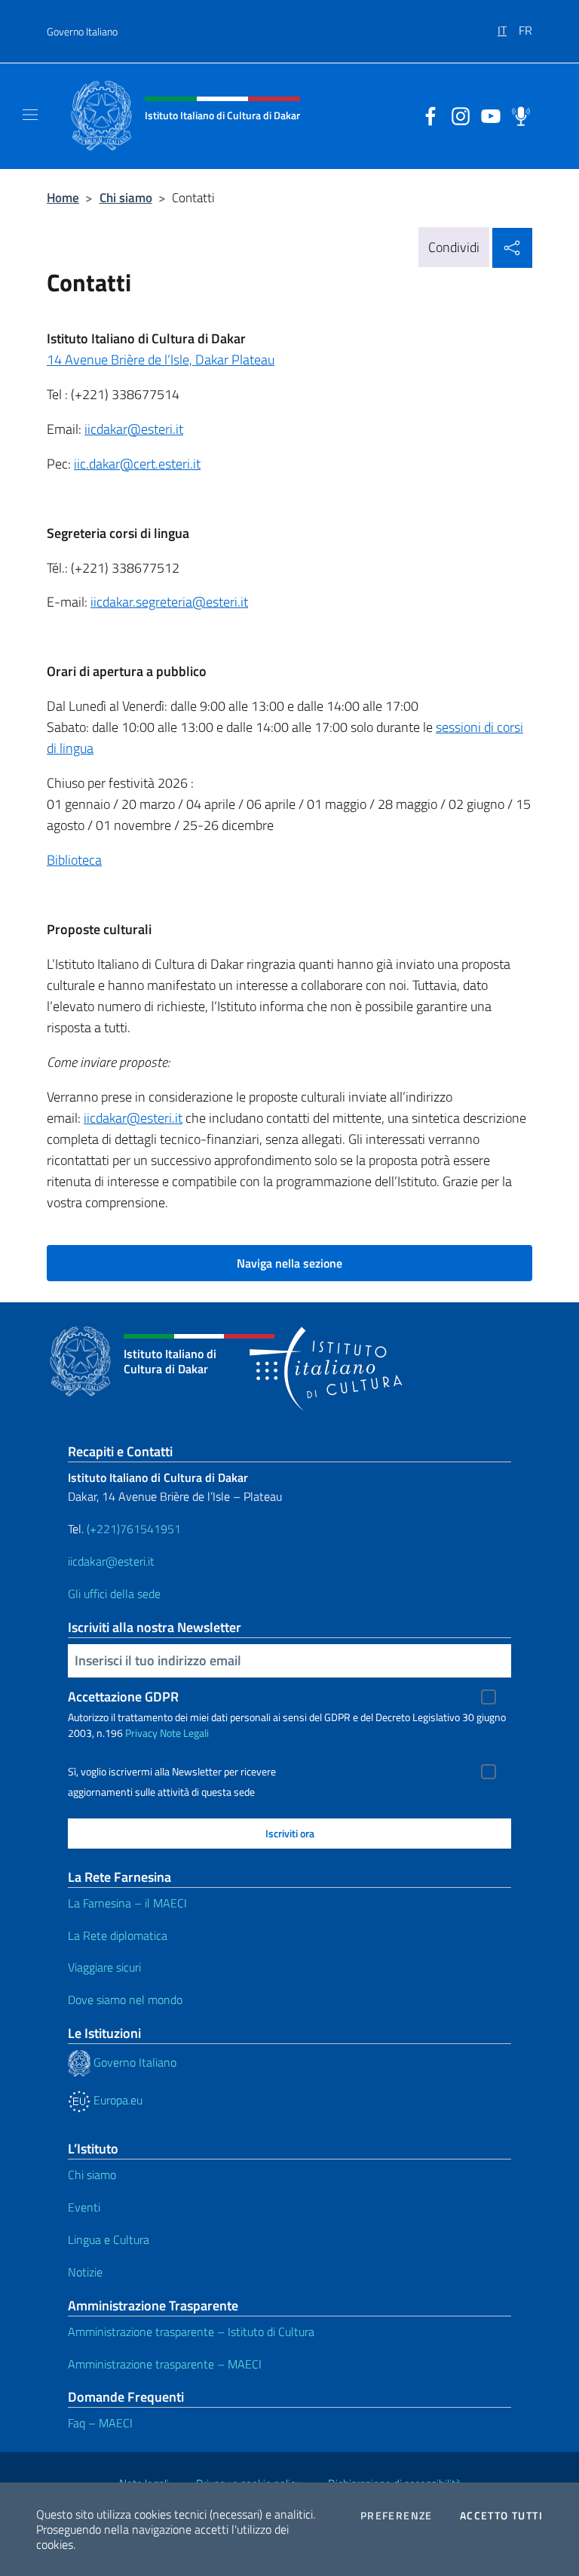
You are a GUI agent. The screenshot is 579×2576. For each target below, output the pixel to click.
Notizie (85, 2272)
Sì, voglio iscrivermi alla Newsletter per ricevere (172, 1772)
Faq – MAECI (100, 2423)
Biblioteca (74, 860)
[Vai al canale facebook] (427, 115)
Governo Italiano (82, 31)
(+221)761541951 (134, 1529)
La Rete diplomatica (118, 1935)
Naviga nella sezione (289, 1263)
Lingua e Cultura (109, 2239)
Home (63, 197)
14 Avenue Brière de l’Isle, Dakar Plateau (161, 360)
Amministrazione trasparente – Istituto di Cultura (191, 2332)
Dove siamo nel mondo (125, 2000)
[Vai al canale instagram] (457, 115)
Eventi (84, 2207)
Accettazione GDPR (123, 1697)
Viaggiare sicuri (104, 1967)
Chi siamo (126, 197)
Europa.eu (116, 2100)
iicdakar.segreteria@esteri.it (169, 602)
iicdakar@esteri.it (134, 429)
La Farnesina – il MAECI (127, 1903)
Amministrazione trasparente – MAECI (165, 2364)
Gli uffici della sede (114, 1594)
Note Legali (184, 1733)
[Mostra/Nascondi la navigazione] (30, 115)
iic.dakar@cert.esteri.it (137, 464)
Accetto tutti (501, 2516)
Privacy (141, 1733)
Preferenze (397, 2516)
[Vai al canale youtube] (487, 115)
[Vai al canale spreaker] (517, 115)
